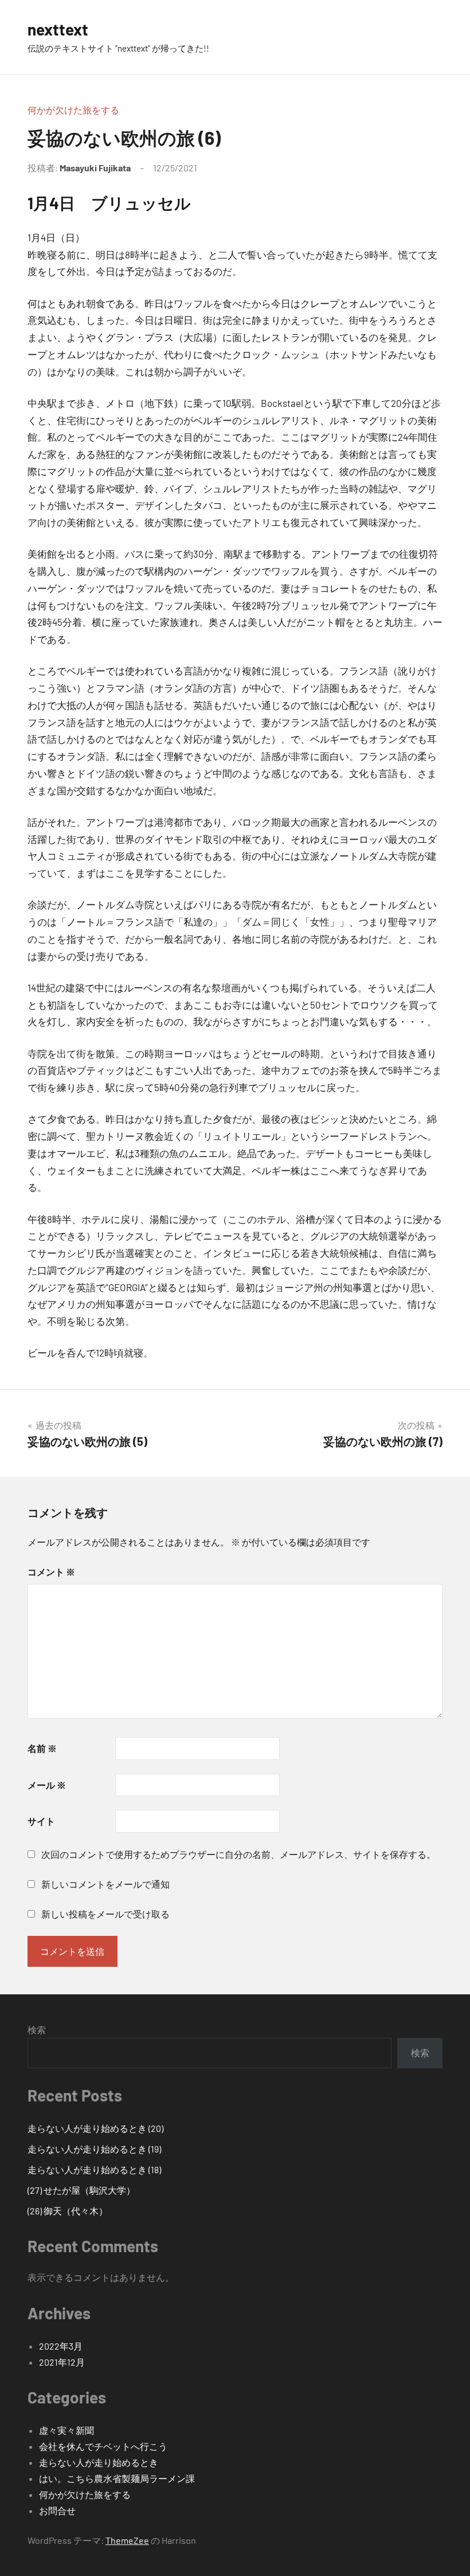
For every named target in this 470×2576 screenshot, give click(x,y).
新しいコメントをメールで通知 (105, 1884)
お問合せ (57, 2510)
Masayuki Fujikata (95, 168)
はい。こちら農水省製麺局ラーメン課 (117, 2478)
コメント (51, 1572)
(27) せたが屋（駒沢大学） (81, 2190)
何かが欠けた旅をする (73, 110)
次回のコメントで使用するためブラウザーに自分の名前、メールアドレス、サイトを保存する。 (238, 1854)
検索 (37, 2030)
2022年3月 (61, 2346)
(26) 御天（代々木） (68, 2211)
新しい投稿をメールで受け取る (105, 1914)
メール (47, 1785)
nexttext (58, 29)
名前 (42, 1748)
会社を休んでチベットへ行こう (103, 2446)
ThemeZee (127, 2540)
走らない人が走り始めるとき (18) (94, 2169)
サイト (41, 1821)
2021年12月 (62, 2362)
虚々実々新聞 (66, 2430)
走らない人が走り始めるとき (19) (94, 2149)
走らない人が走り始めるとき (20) (95, 2128)
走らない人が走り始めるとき (99, 2462)
